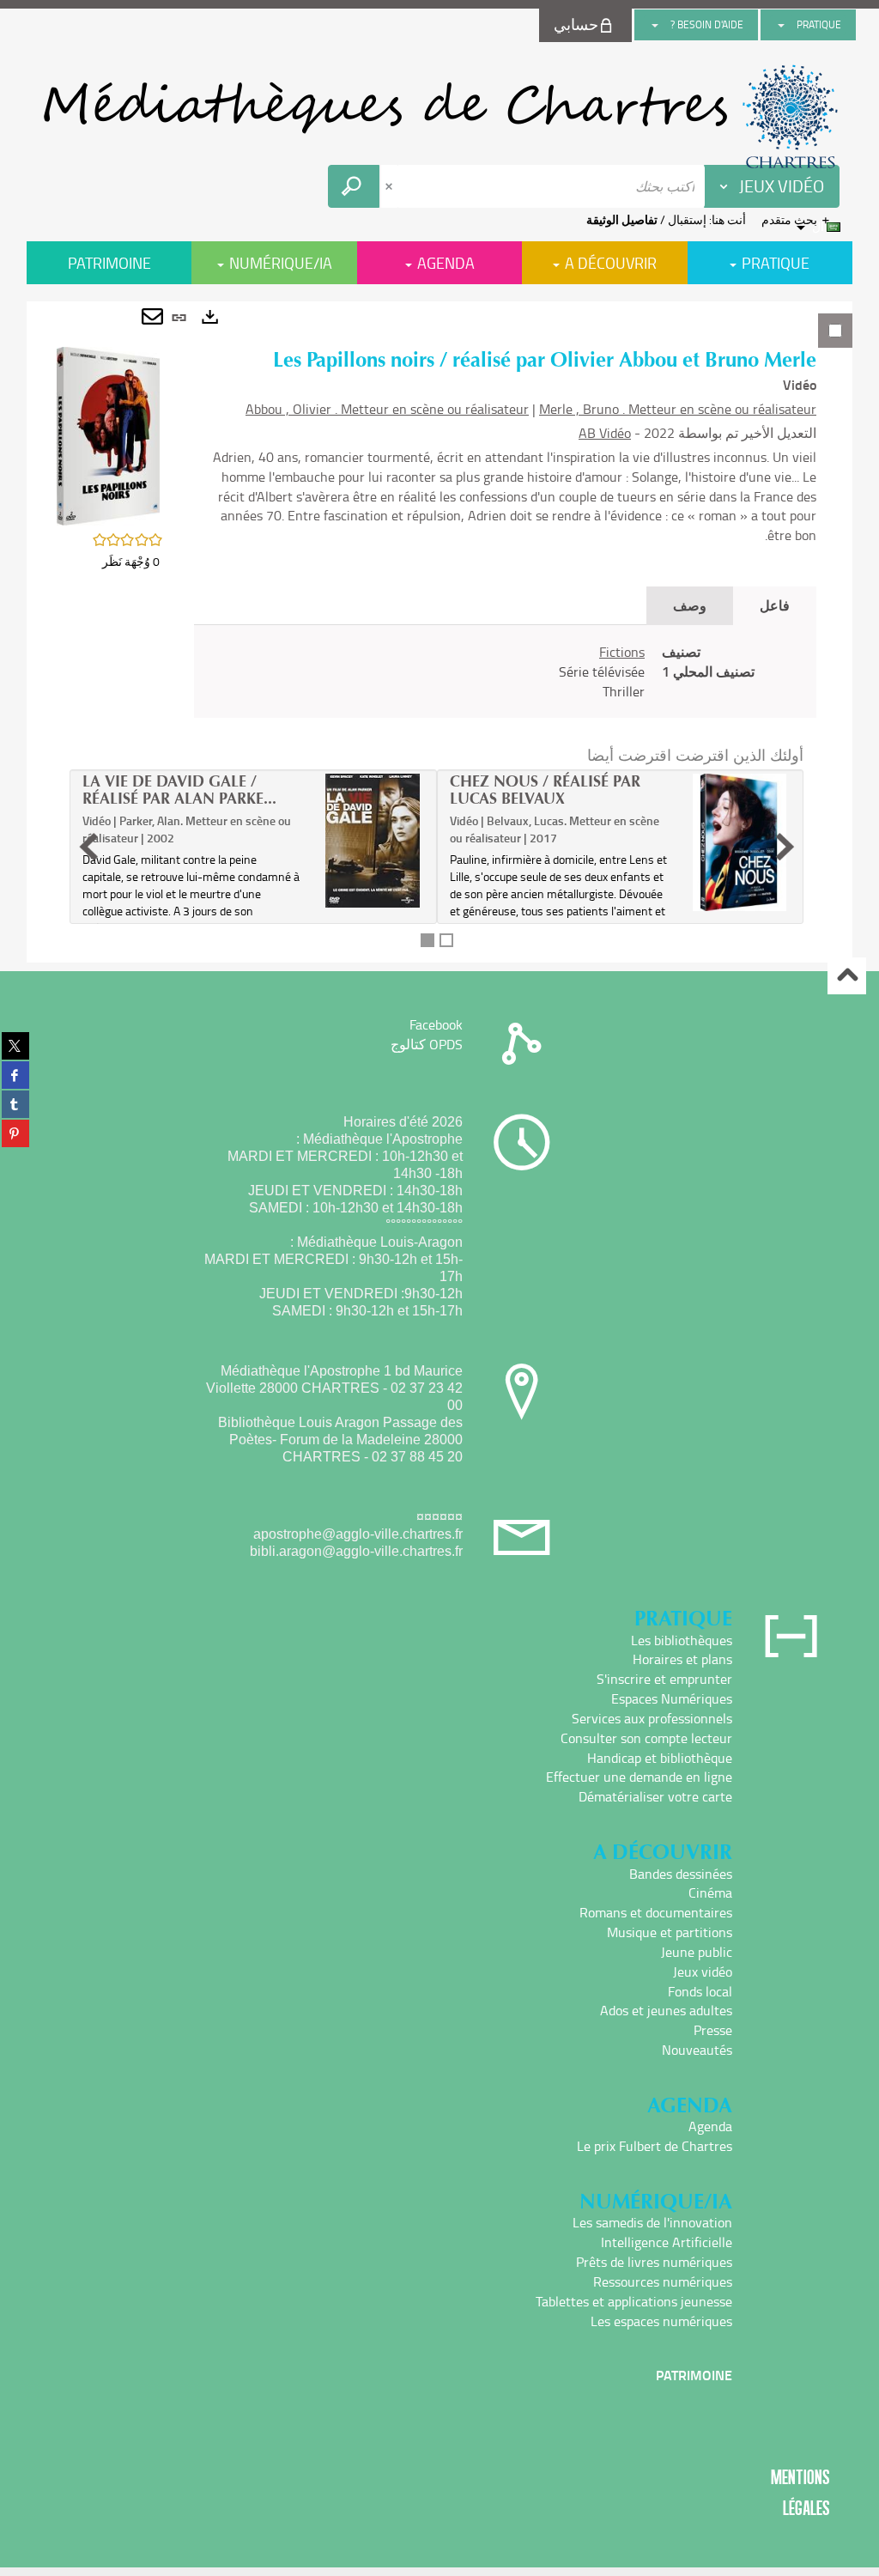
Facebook (436, 1024)
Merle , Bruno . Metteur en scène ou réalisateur (678, 409)
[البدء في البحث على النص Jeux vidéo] (354, 186)
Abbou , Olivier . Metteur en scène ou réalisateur (387, 409)
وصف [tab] (690, 605)
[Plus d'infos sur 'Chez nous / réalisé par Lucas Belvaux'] (740, 842)
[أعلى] (847, 976)
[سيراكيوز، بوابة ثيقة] (439, 117)
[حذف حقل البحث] (391, 186)
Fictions (622, 652)
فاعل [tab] (775, 605)
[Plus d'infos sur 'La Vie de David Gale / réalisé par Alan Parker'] (372, 841)
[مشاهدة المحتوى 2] (446, 940)
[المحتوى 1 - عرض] (427, 940)
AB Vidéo (605, 433)
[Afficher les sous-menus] (781, 25)
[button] (108, 434)
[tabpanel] (439, 632)
